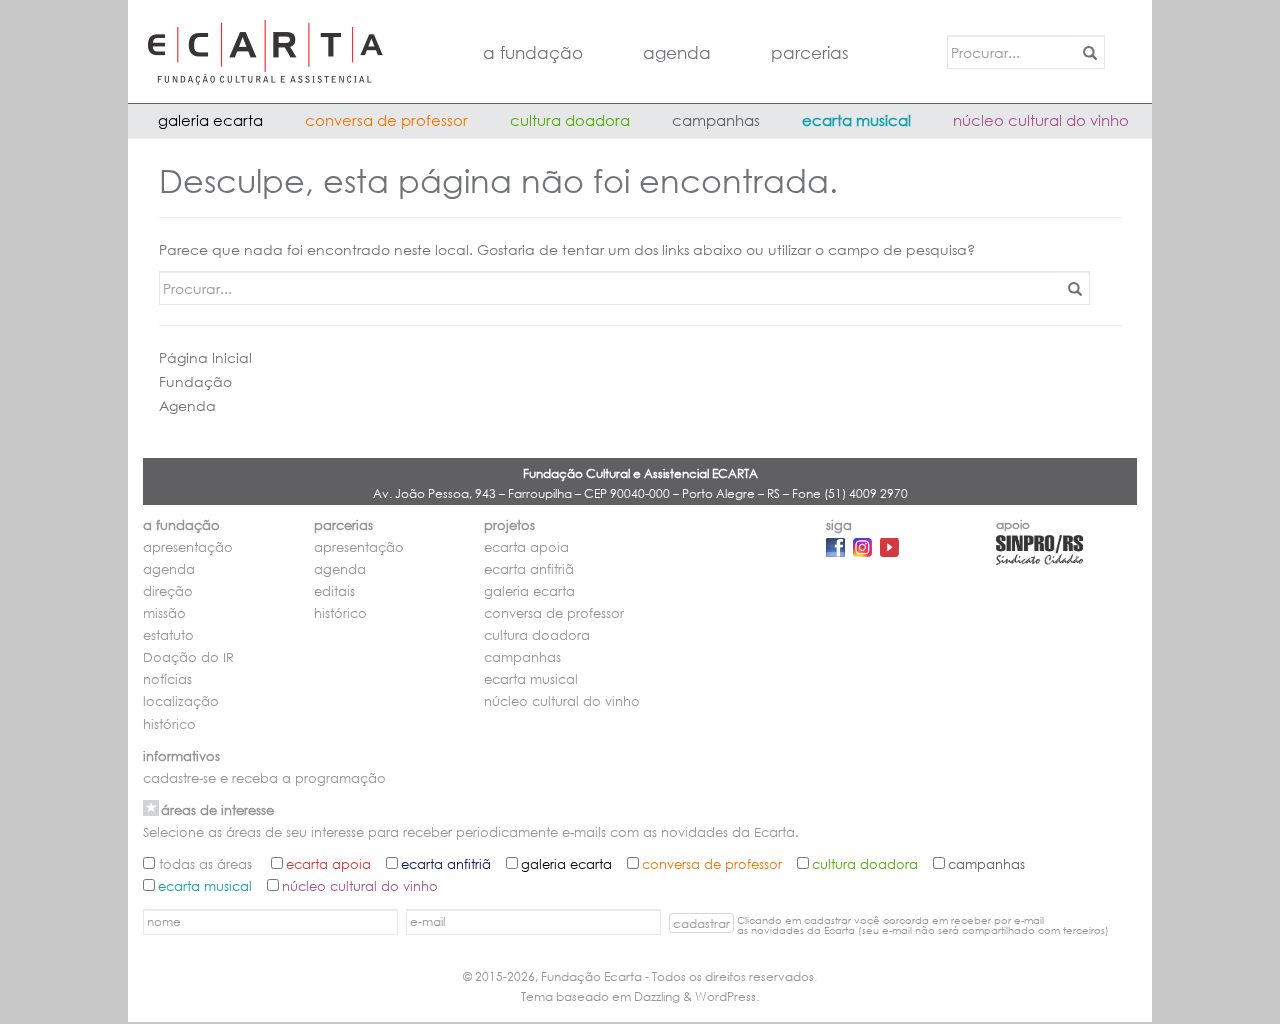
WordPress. (727, 996)
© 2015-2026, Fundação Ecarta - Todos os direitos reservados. (640, 976)
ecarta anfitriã (529, 569)
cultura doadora (570, 120)
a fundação (533, 52)
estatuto (168, 635)
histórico (169, 724)
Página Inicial (205, 357)
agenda (677, 52)
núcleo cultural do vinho (1041, 120)
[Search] (1086, 52)
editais (334, 591)
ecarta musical (856, 120)
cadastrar (701, 923)
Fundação (195, 381)
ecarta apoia (526, 547)
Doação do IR (188, 657)
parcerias (810, 52)
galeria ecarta (210, 120)
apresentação (188, 547)
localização (181, 701)
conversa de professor (386, 120)
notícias (167, 679)
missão (164, 613)
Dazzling (657, 996)
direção (168, 591)
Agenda (187, 405)
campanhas (716, 120)
